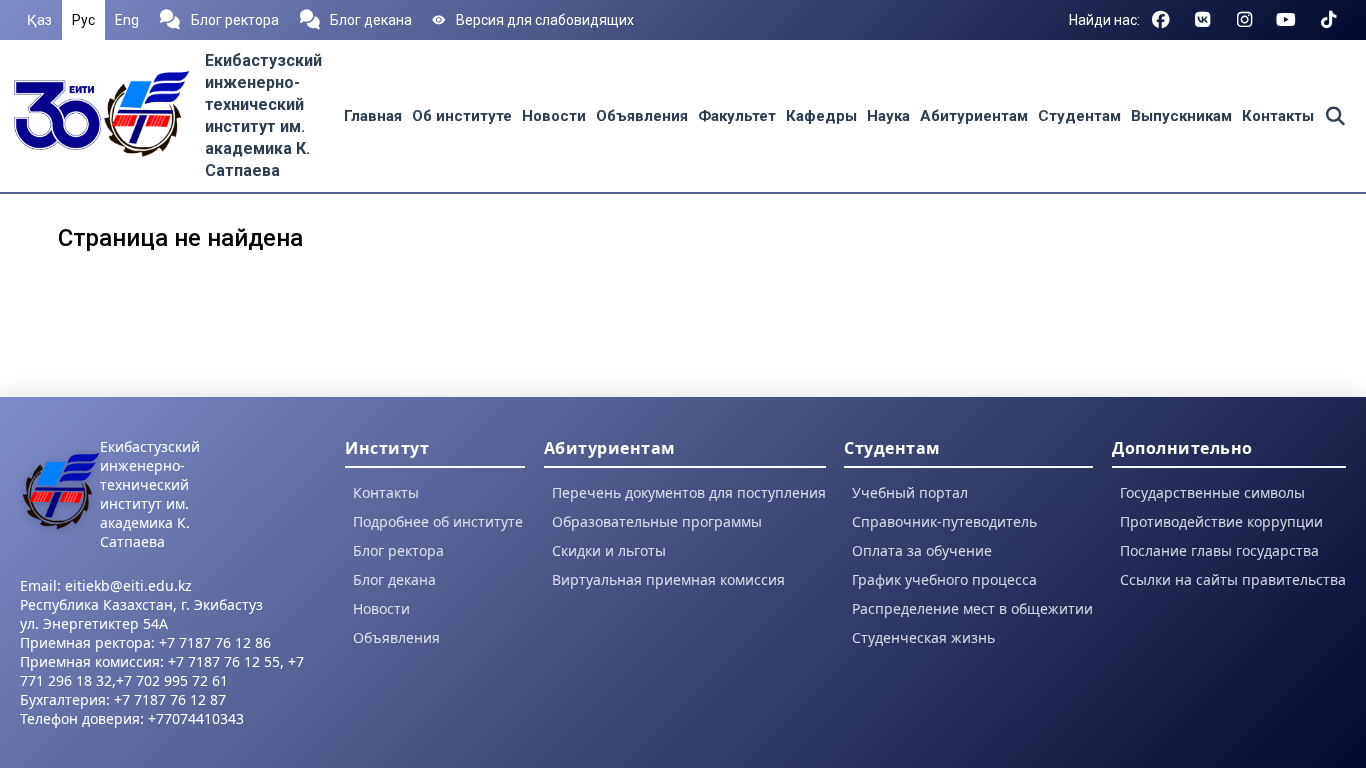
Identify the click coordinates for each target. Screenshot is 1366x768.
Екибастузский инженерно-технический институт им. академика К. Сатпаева (150, 494)
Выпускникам (1181, 116)
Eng (127, 20)
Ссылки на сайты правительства (1233, 579)
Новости (554, 116)
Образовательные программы (657, 521)
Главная (373, 116)
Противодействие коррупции (1221, 521)
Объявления (642, 116)
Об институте (462, 116)
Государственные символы (1212, 492)
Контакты (1278, 116)
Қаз (39, 20)
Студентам (1079, 116)
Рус (83, 20)
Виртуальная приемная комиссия (668, 579)
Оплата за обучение (922, 550)
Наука (888, 116)
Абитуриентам (974, 116)
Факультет (737, 116)
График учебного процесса (944, 579)
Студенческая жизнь (923, 637)
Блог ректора (235, 20)
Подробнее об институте (438, 521)
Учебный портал (910, 492)
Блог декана (371, 20)
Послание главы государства (1219, 550)
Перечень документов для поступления (689, 492)
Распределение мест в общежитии (972, 608)
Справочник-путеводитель (944, 521)
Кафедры (821, 116)
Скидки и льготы (609, 550)
